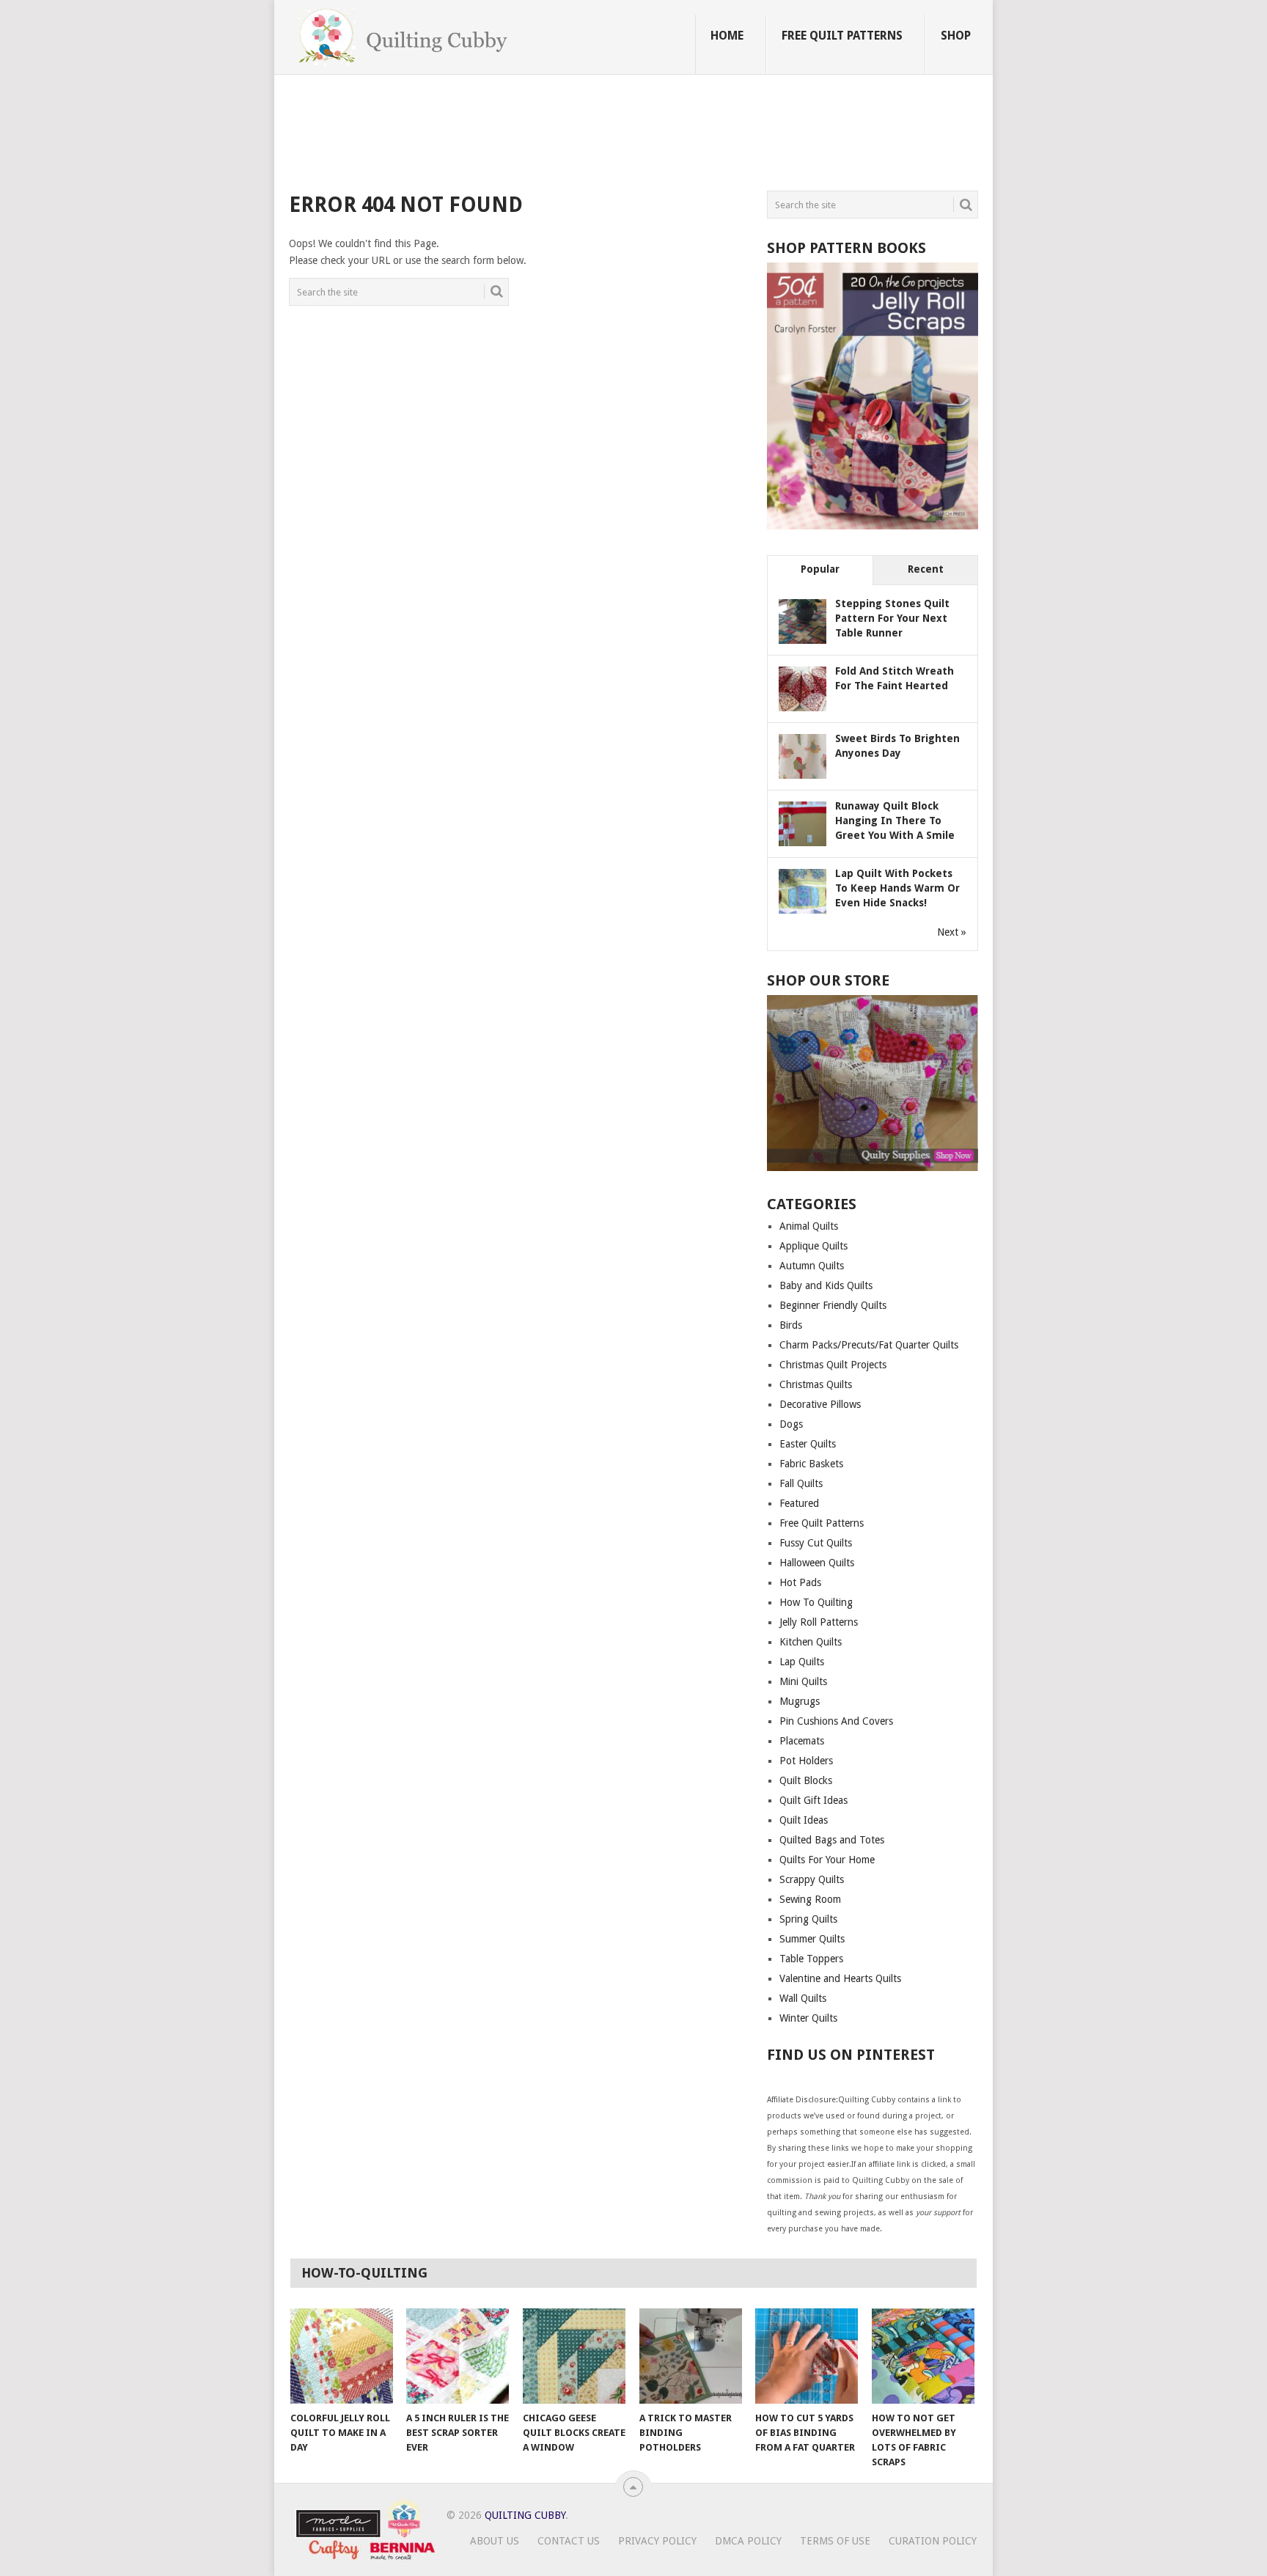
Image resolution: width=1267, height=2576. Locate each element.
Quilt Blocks (806, 1780)
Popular (820, 569)
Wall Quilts (803, 1998)
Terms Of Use (835, 2541)
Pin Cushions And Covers (836, 1721)
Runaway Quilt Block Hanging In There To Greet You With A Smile (895, 821)
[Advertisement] (556, 135)
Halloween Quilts (817, 1563)
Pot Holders (806, 1761)
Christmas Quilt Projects (833, 1365)
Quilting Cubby (525, 2515)
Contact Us (569, 2541)
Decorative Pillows (820, 1404)
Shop (956, 36)
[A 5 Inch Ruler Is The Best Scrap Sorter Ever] (458, 2356)
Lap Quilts (802, 1662)
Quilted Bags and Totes (832, 1840)
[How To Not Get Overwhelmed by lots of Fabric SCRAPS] (923, 2356)
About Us (495, 2541)
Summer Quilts (812, 1939)
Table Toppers (811, 1959)
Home (727, 36)
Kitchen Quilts (811, 1642)
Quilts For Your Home (827, 1860)
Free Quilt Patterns (842, 36)
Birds (791, 1325)
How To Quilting (816, 1602)
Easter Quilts (808, 1444)
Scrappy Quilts (812, 1879)
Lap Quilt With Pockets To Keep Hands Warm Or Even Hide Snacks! (897, 888)
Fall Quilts (801, 1483)
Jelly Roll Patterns (819, 1622)
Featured (799, 1503)
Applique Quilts (814, 1246)
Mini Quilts (803, 1681)
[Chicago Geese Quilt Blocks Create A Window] (574, 2356)
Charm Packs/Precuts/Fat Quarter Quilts (869, 1345)
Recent (926, 569)
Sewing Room (810, 1899)
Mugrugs (800, 1701)
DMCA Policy (748, 2541)
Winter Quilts (808, 2018)
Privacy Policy (657, 2541)
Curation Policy (933, 2541)
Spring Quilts (808, 1919)
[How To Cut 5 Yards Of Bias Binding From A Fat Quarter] (807, 2356)
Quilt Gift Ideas (814, 1800)
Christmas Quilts (816, 1384)
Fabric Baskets (811, 1464)
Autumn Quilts (812, 1266)
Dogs (791, 1424)
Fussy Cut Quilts (816, 1543)
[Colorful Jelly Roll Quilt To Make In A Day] (342, 2356)
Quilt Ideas (804, 1820)
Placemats (802, 1741)
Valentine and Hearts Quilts (840, 1978)
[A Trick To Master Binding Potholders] (691, 2356)
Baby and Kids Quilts (826, 1285)
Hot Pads (800, 1582)
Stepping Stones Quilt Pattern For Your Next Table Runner (892, 618)
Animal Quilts (809, 1226)
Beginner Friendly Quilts (833, 1305)
